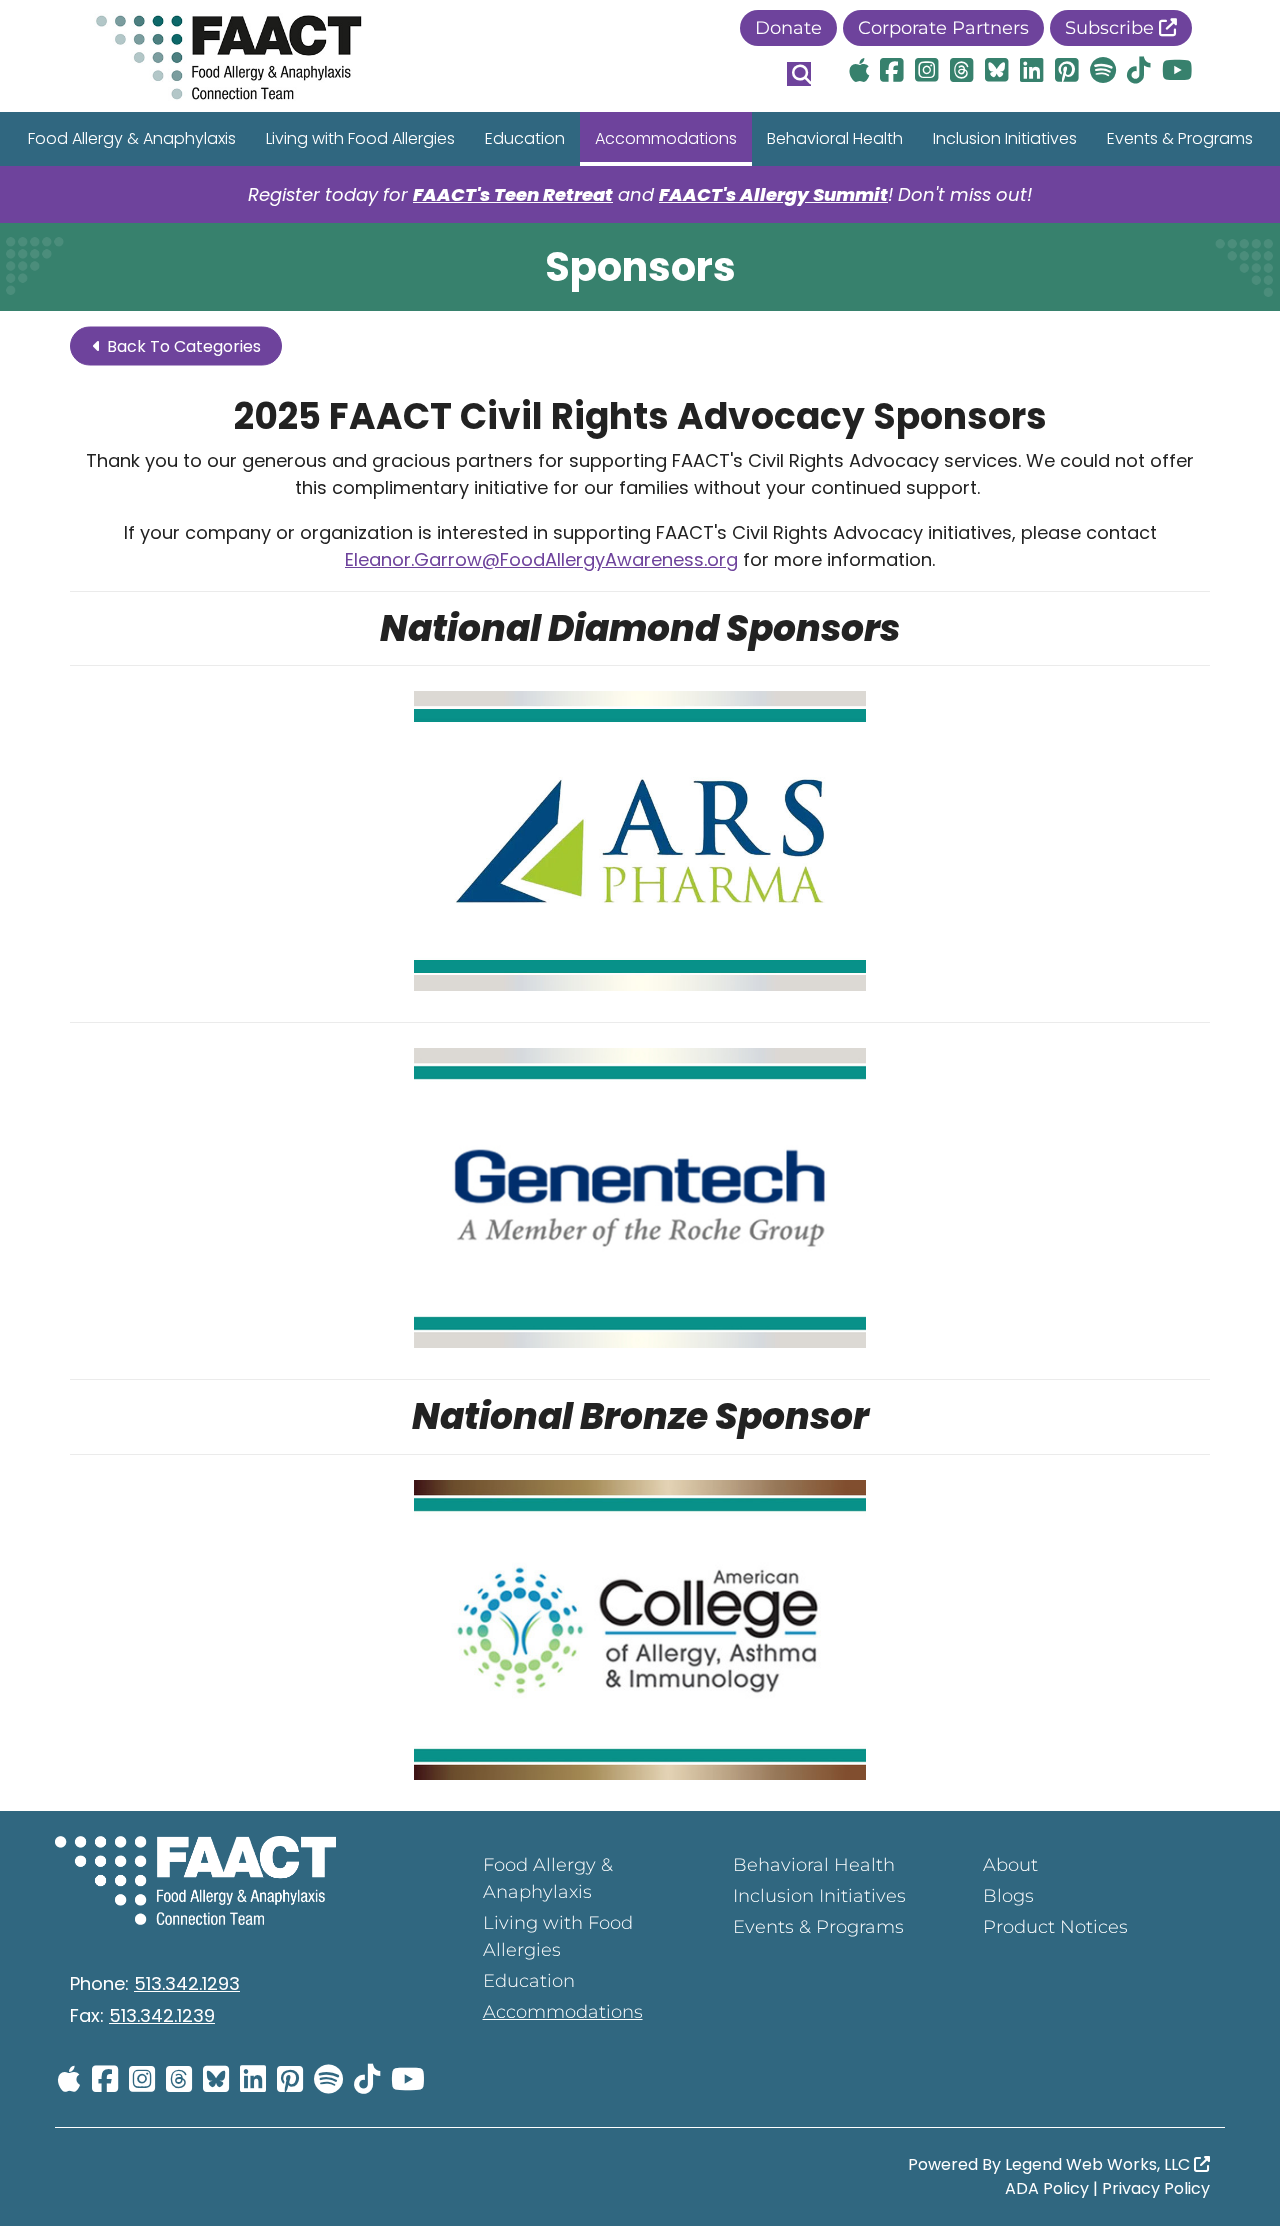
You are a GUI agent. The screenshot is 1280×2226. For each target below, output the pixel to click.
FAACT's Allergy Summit (773, 194)
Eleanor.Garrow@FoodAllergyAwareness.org (541, 559)
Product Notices (1055, 1927)
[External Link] (640, 844)
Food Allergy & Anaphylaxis (132, 138)
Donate (788, 28)
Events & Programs (1180, 138)
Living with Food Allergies (360, 138)
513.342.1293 (187, 1983)
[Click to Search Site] (799, 74)
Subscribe (1112, 28)
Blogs (1008, 1896)
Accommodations (666, 138)
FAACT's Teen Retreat (513, 194)
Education (525, 138)
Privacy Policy (1156, 2188)
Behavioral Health (835, 138)
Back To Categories (182, 346)
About (1010, 1865)
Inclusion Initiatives (1005, 138)
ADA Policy (1047, 2188)
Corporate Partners (943, 28)
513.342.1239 (162, 2015)
